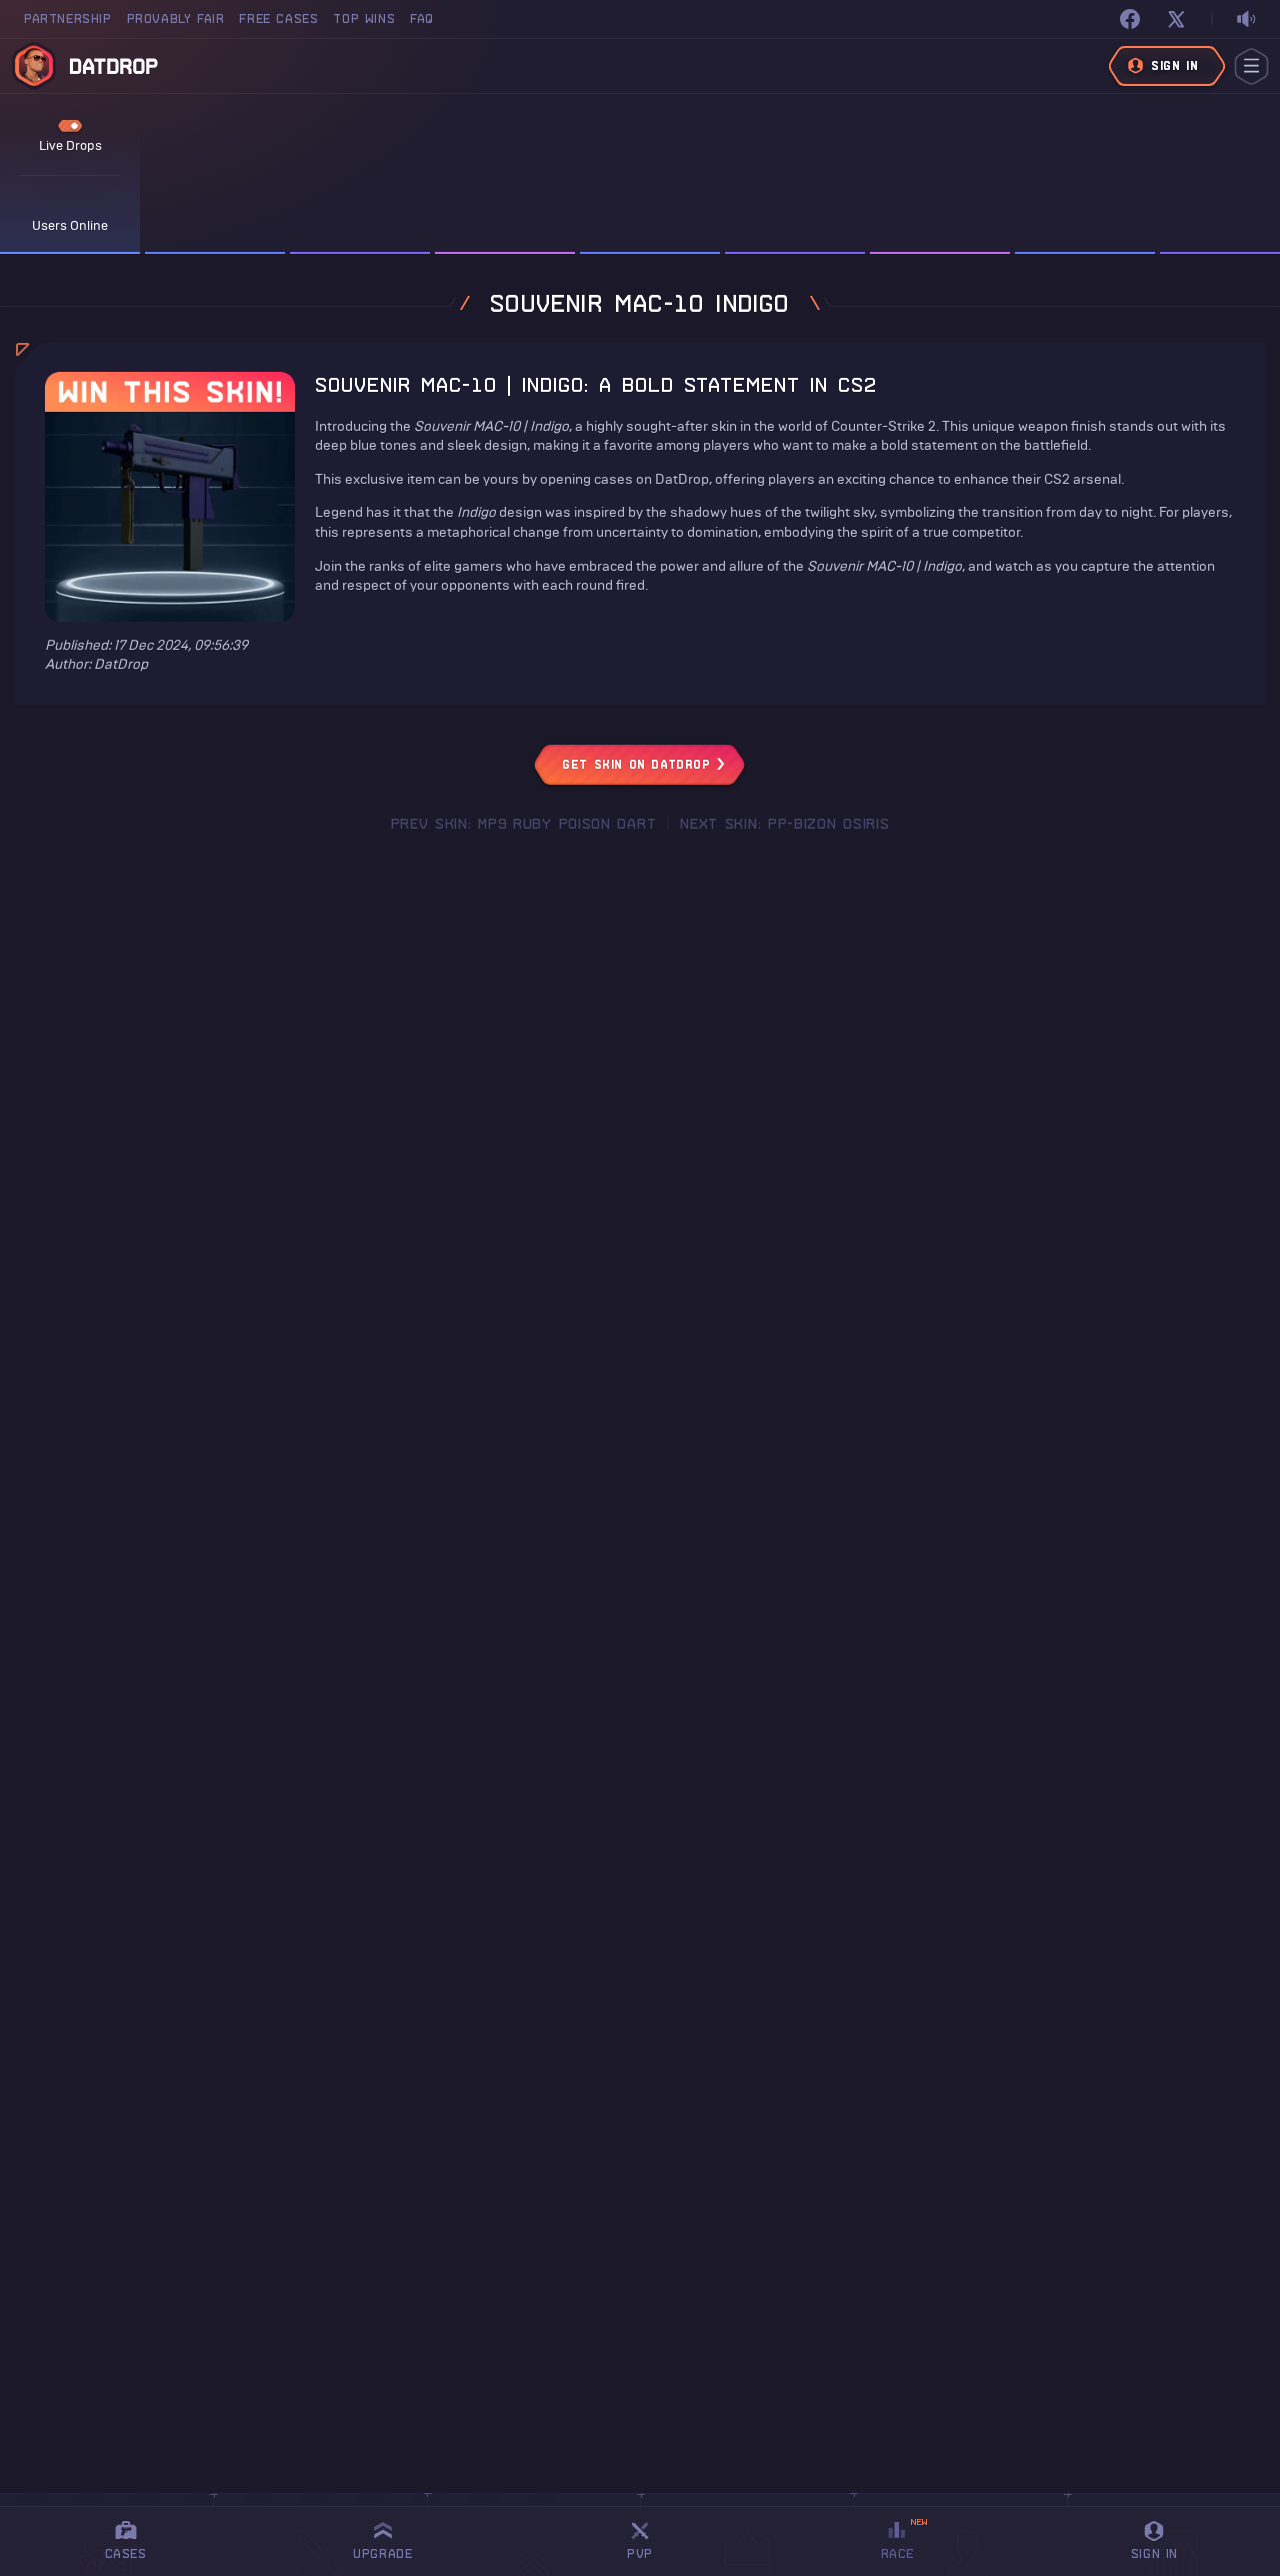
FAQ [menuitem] (422, 18)
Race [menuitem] (905, 2539)
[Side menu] (1251, 66)
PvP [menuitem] (649, 2538)
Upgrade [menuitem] (382, 2554)
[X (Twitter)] (1176, 19)
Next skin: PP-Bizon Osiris (784, 824)
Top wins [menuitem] (364, 18)
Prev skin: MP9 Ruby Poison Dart (524, 824)
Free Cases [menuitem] (278, 18)
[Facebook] (1130, 19)
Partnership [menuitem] (68, 18)
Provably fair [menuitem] (176, 18)
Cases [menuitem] (126, 2554)
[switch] (1246, 19)
